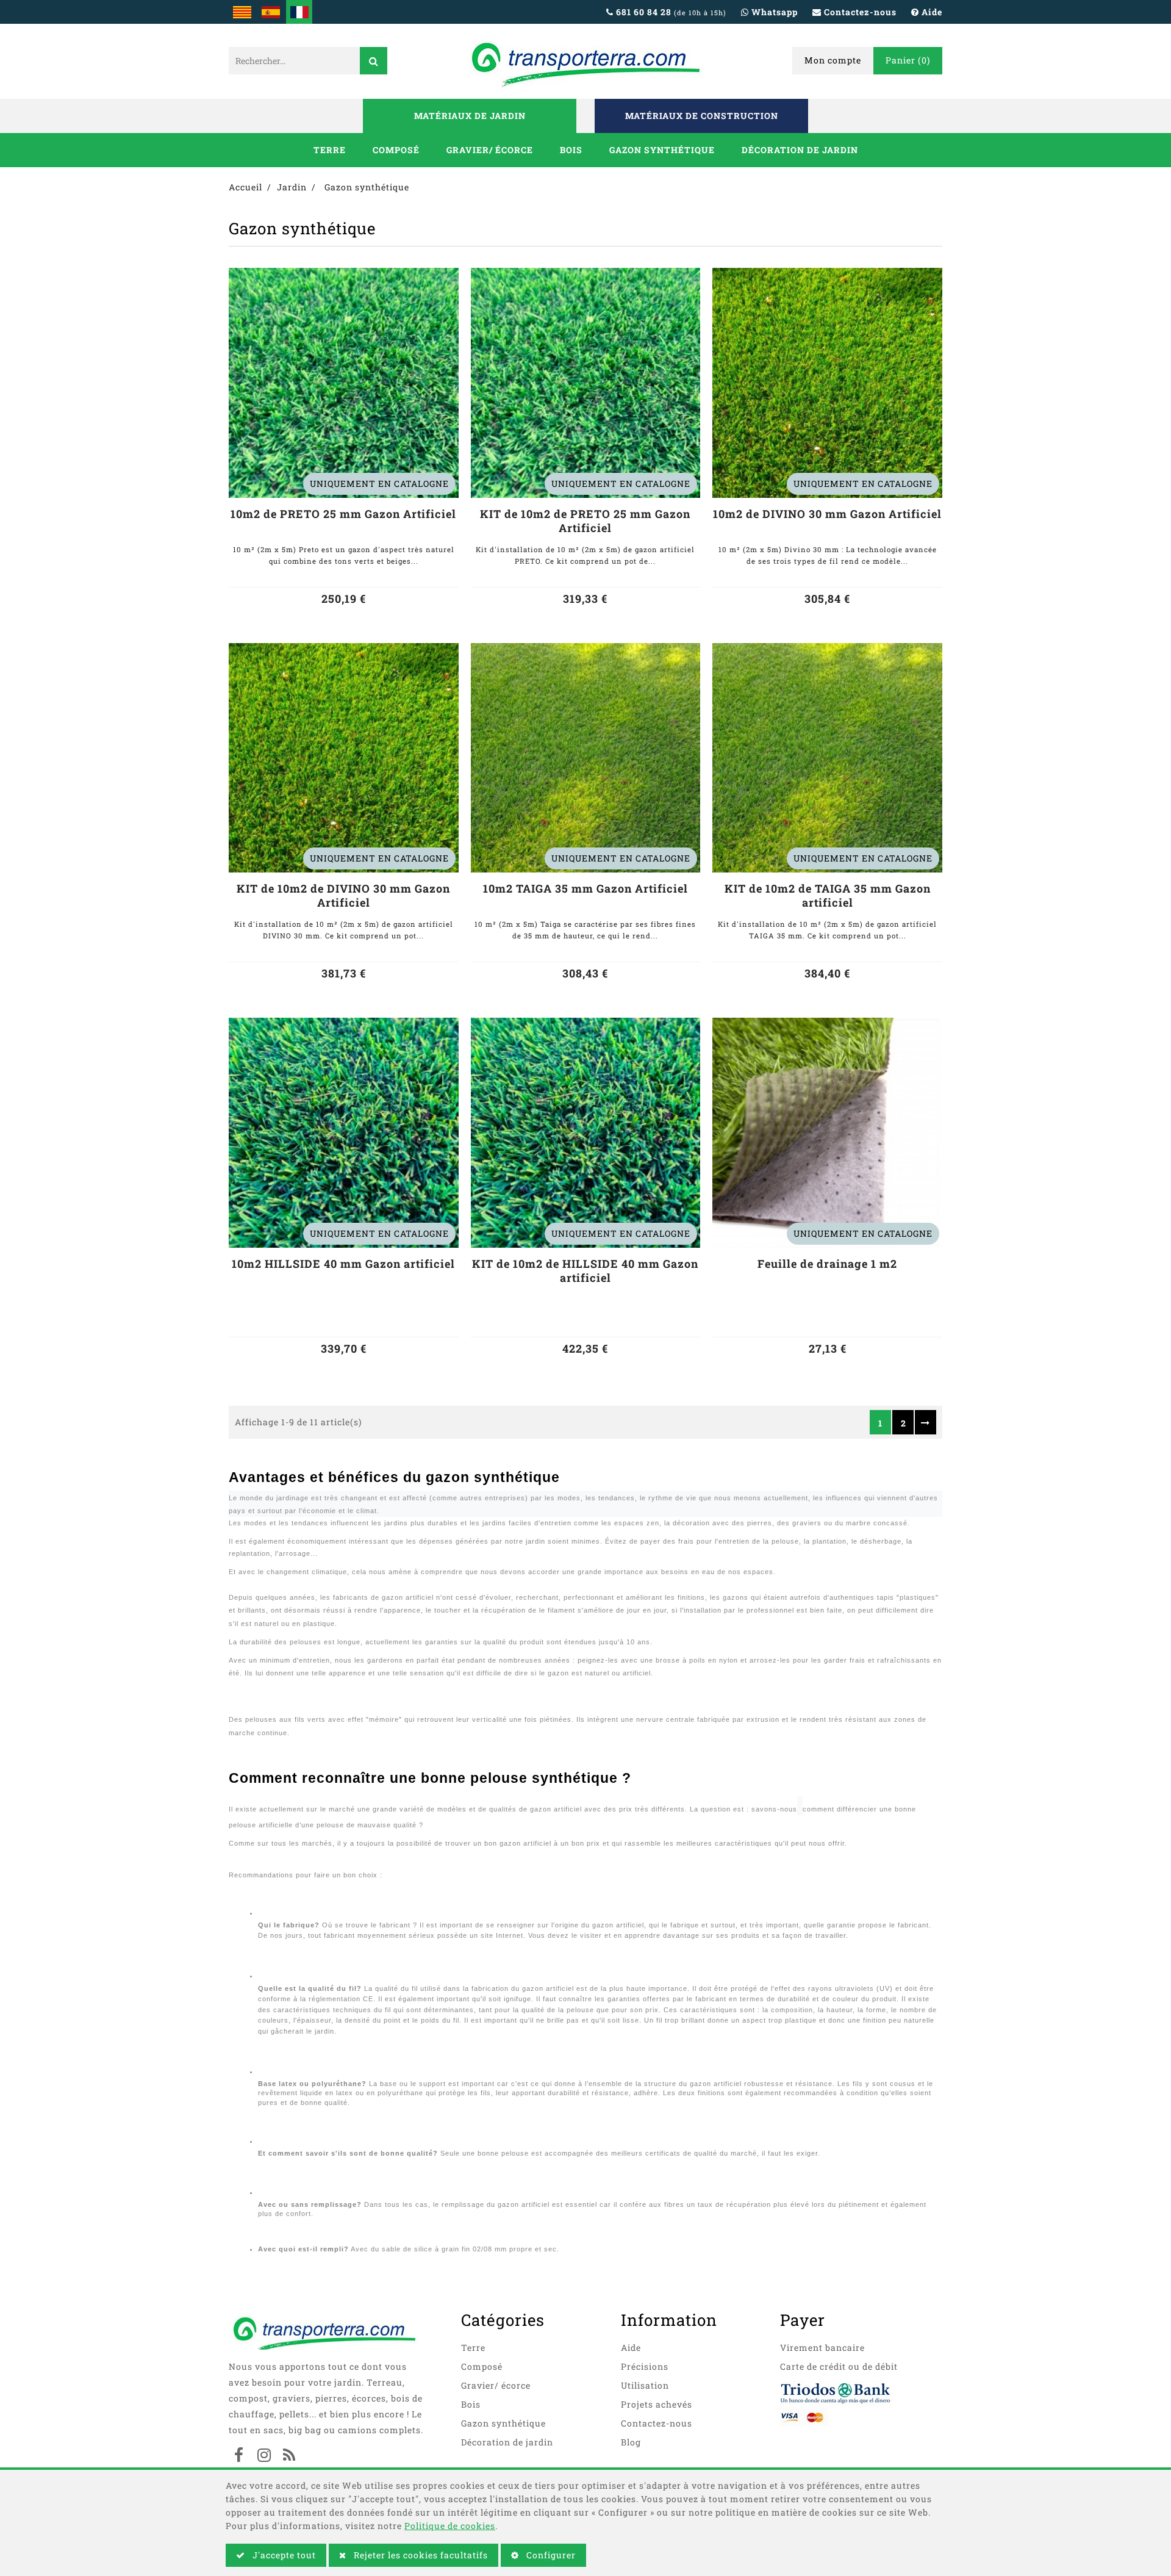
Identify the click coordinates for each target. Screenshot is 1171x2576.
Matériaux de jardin (470, 116)
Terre (330, 150)
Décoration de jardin (800, 150)
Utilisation (645, 2385)
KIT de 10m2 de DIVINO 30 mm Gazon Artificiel (343, 896)
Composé (396, 150)
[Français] (299, 12)
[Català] (242, 12)
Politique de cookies (450, 2526)
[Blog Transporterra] (289, 2456)
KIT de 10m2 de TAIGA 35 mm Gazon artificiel (828, 896)
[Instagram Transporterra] (264, 2456)
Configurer (550, 2555)
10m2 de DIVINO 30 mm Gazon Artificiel (827, 514)
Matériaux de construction (702, 116)
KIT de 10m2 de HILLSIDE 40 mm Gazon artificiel (585, 1271)
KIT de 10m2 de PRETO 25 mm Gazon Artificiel (585, 521)
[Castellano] (270, 12)
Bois (571, 150)
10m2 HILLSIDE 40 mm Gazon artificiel (343, 1264)
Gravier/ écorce (490, 150)
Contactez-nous (657, 2423)
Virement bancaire (822, 2348)
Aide (631, 2348)
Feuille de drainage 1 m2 (827, 1264)
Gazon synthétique (662, 150)
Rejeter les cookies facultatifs (420, 2555)
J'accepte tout (283, 2555)
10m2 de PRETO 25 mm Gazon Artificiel (343, 514)
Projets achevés (657, 2404)
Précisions (645, 2366)
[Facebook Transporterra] (239, 2456)
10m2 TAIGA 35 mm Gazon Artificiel (585, 889)
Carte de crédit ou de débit (839, 2366)
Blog (631, 2442)
